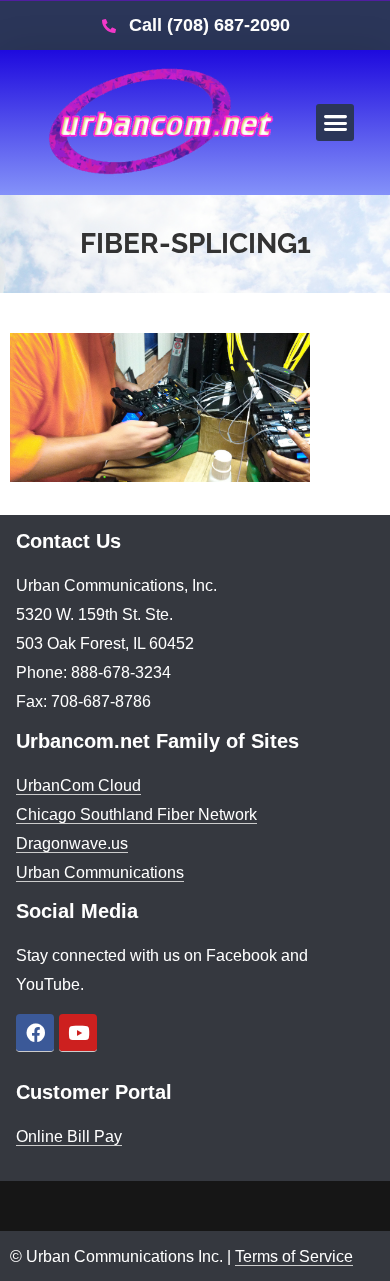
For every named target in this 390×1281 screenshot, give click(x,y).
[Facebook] (35, 1033)
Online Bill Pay (69, 1136)
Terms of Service (294, 1256)
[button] (335, 123)
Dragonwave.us (72, 843)
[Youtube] (78, 1033)
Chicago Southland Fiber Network (136, 814)
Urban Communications (100, 872)
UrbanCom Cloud (78, 785)
